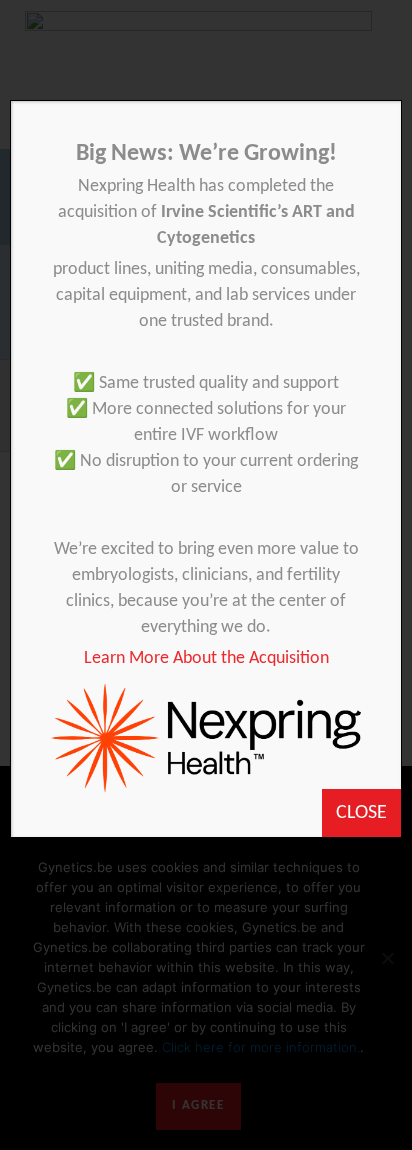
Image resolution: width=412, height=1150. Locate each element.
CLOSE (361, 813)
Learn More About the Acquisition (206, 658)
